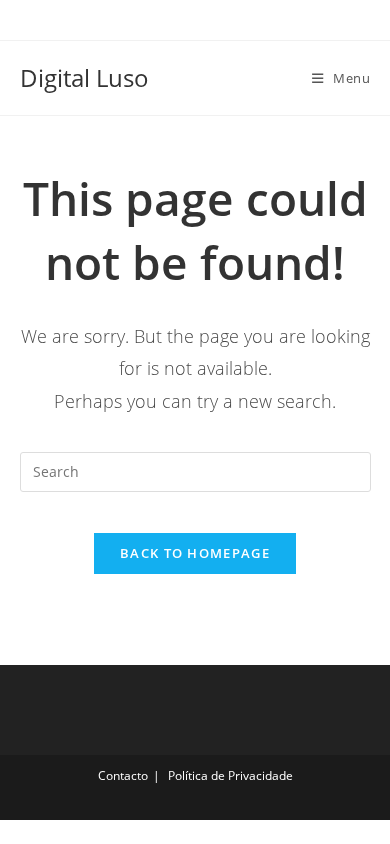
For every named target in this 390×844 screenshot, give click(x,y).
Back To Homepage (195, 553)
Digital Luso (84, 77)
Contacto (123, 775)
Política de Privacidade (230, 775)
